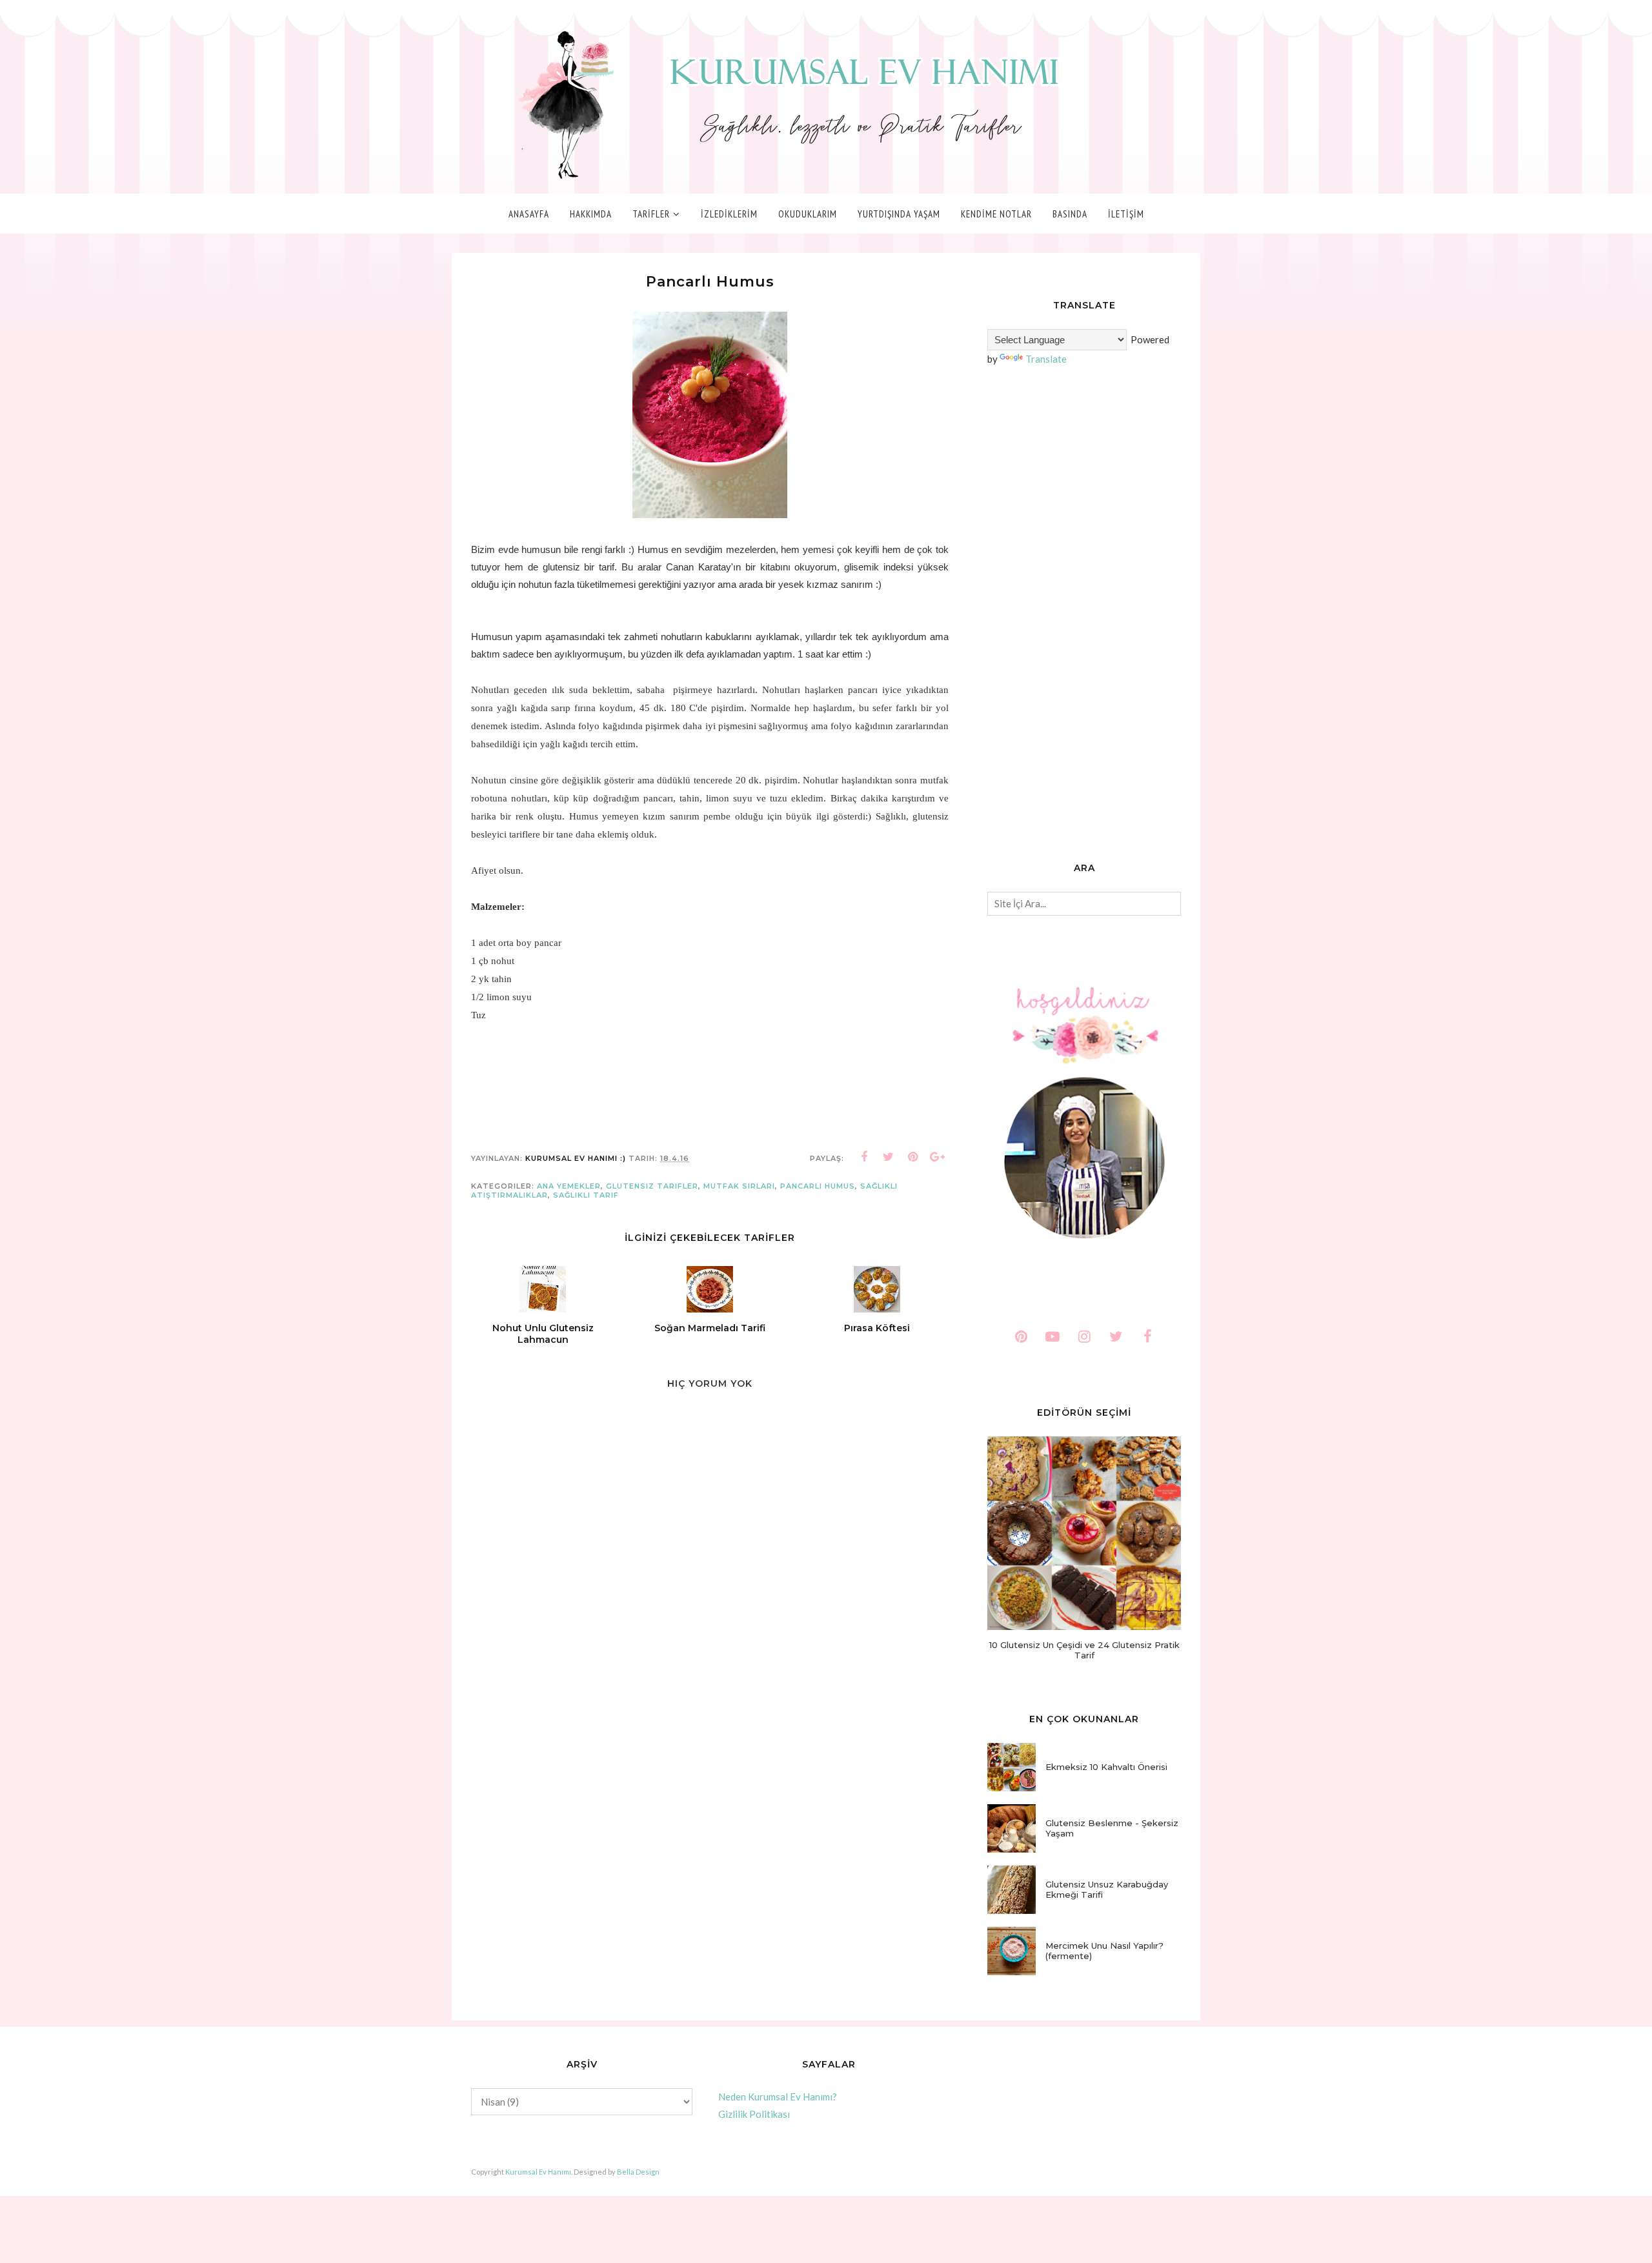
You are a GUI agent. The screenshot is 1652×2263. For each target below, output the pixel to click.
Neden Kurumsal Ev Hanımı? (778, 2097)
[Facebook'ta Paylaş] (864, 1157)
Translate (1046, 359)
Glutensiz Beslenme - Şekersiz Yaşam (1112, 1828)
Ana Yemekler (569, 1186)
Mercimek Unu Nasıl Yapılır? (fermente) (1104, 1951)
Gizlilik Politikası (754, 2114)
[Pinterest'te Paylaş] (913, 1157)
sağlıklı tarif (586, 1195)
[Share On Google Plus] (938, 1157)
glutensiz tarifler (652, 1186)
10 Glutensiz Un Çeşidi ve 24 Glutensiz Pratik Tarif (1084, 1650)
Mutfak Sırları (739, 1186)
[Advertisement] (1084, 616)
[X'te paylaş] (889, 1157)
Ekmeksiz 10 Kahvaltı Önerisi (1106, 1767)
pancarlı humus (818, 1186)
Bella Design (638, 2172)
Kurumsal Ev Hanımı (538, 2172)
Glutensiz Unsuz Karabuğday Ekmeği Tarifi (1107, 1889)
